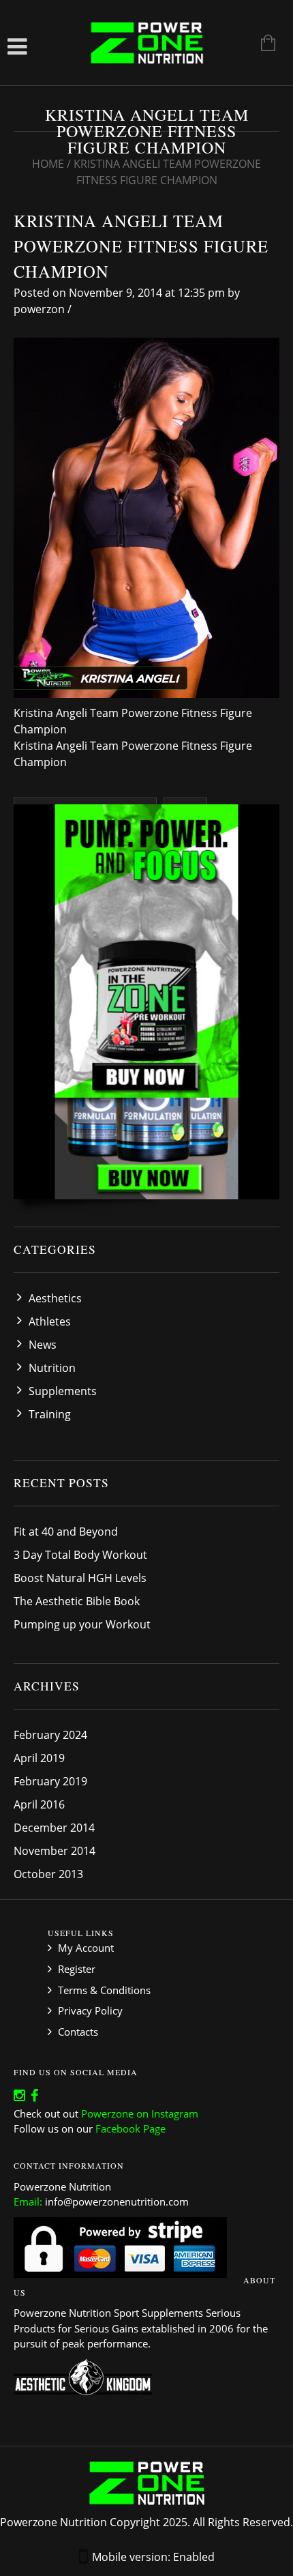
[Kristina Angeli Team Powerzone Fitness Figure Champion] (146, 517)
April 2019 (39, 1758)
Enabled (194, 2557)
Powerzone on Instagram (140, 2113)
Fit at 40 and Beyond (66, 1532)
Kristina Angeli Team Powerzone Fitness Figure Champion (141, 246)
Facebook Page (130, 2128)
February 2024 (50, 1735)
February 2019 (50, 1781)
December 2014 (54, 1828)
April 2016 (39, 1804)
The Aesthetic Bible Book (77, 1601)
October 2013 (48, 1874)
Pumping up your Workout (82, 1624)
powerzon (39, 309)
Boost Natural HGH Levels (80, 1578)
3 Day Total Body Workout (80, 1555)
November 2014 (55, 1851)
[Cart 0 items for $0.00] (261, 44)
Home (48, 164)
